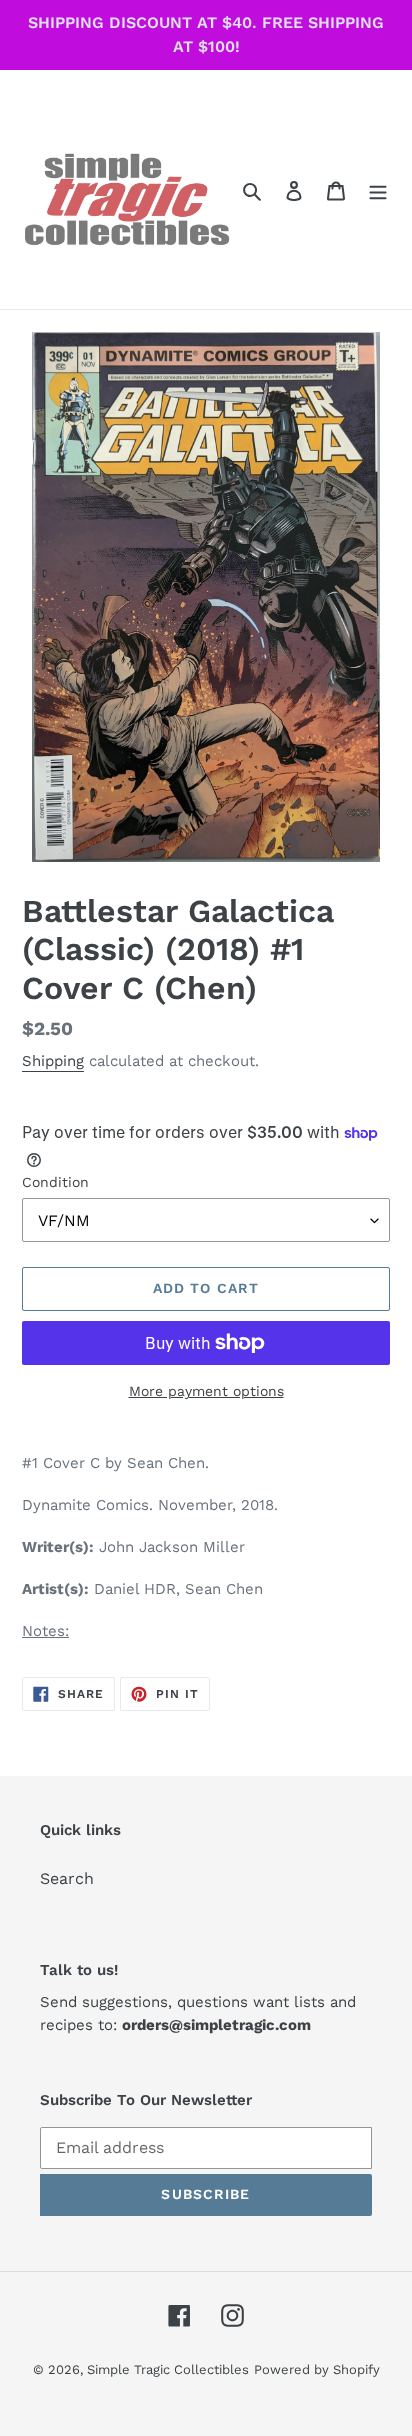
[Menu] (378, 190)
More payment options (206, 1391)
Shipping (53, 1061)
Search (67, 1878)
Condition (55, 1182)
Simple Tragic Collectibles (168, 2369)
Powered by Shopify (317, 2369)
